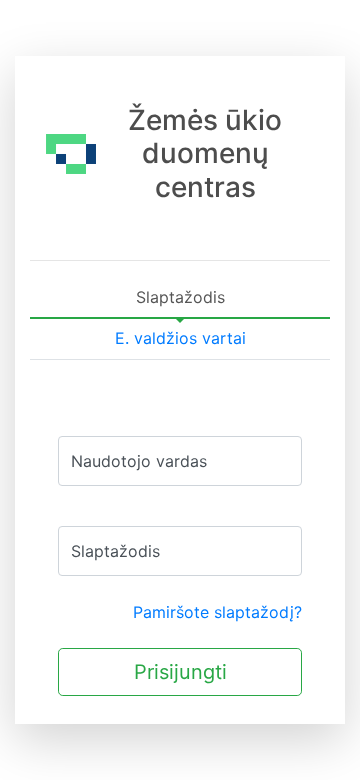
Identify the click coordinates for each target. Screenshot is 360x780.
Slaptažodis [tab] (180, 297)
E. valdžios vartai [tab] (180, 338)
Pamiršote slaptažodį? (217, 612)
